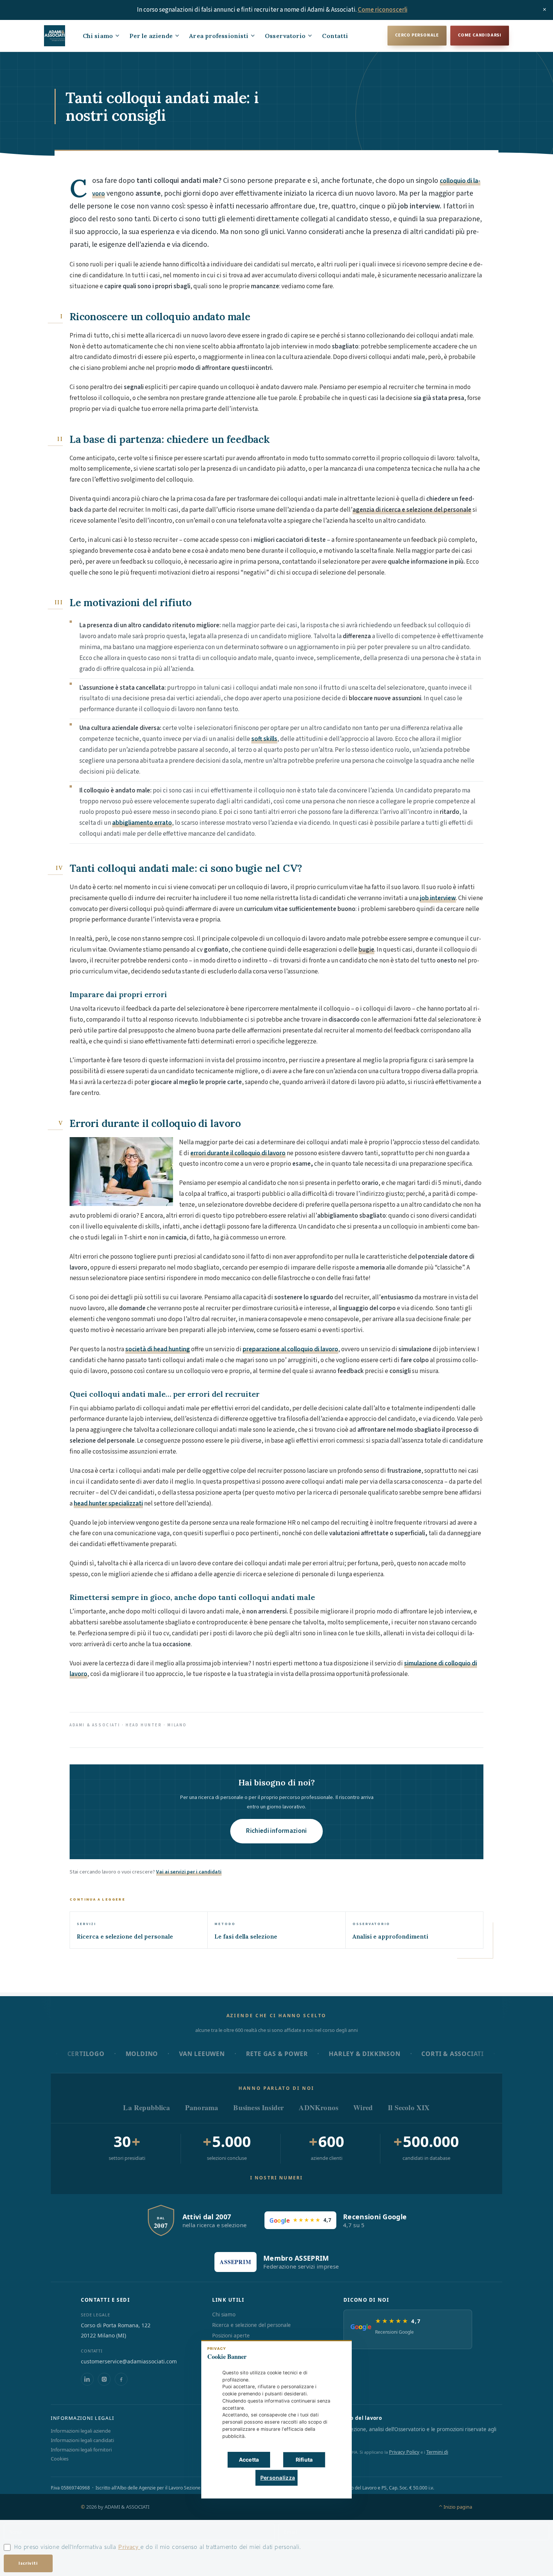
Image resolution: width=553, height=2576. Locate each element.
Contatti (335, 36)
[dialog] (276, 2419)
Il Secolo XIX (409, 2107)
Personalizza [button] (278, 2478)
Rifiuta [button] (304, 2460)
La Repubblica (146, 2107)
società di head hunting (158, 1349)
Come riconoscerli (383, 10)
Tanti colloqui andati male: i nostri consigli (162, 106)
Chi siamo (98, 36)
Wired (363, 2107)
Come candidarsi (480, 35)
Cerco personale (417, 35)
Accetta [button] (249, 2460)
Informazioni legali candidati (82, 2440)
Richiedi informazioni (276, 1831)
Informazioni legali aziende (81, 2431)
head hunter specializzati (108, 1504)
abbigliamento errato (142, 823)
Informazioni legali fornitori (81, 2450)
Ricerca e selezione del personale (251, 2325)
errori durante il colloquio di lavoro (238, 1153)
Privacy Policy (404, 2452)
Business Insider (258, 2107)
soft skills (264, 739)
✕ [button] (334, 2351)
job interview (438, 898)
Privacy (129, 2547)
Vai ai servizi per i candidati (189, 1872)
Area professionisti (219, 36)
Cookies (60, 2459)
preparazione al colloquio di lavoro (290, 1349)
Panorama (202, 2107)
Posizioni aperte (231, 2336)
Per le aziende (151, 36)
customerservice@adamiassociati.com (129, 2361)
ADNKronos (318, 2107)
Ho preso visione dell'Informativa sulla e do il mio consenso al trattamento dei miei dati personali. (157, 2547)
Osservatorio (285, 36)
